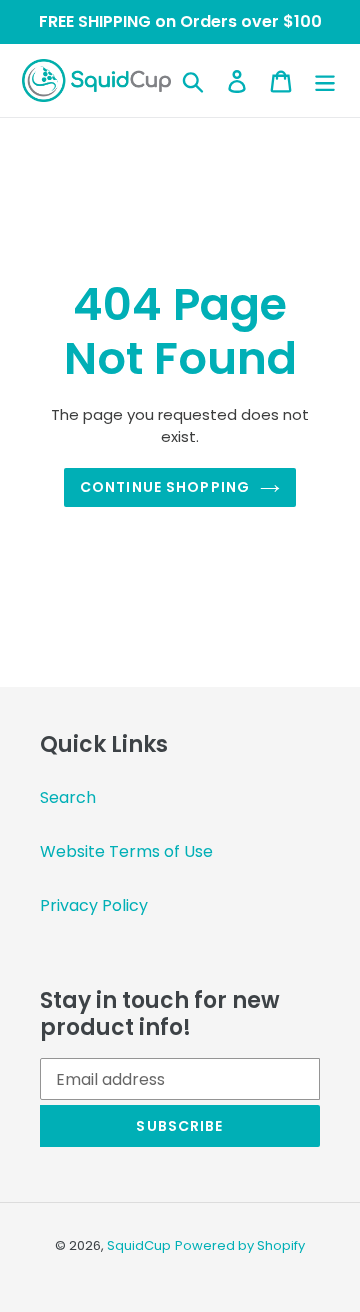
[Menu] (325, 81)
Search (68, 797)
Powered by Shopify (240, 1245)
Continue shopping (165, 487)
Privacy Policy (94, 905)
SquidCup (139, 1245)
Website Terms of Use (126, 851)
